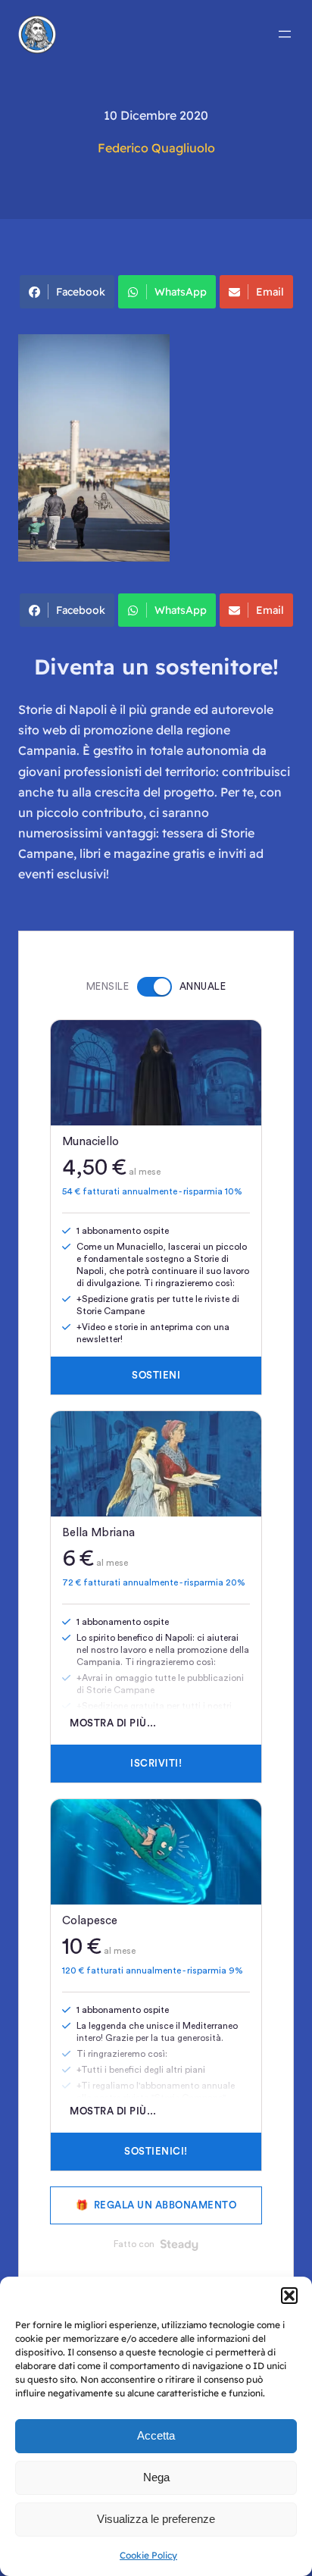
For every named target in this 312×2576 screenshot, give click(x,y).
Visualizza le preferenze (156, 2519)
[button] (289, 2296)
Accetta (156, 2435)
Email (270, 292)
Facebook (81, 292)
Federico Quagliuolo (156, 148)
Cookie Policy (148, 2555)
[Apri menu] (285, 34)
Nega (156, 2477)
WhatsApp (181, 292)
